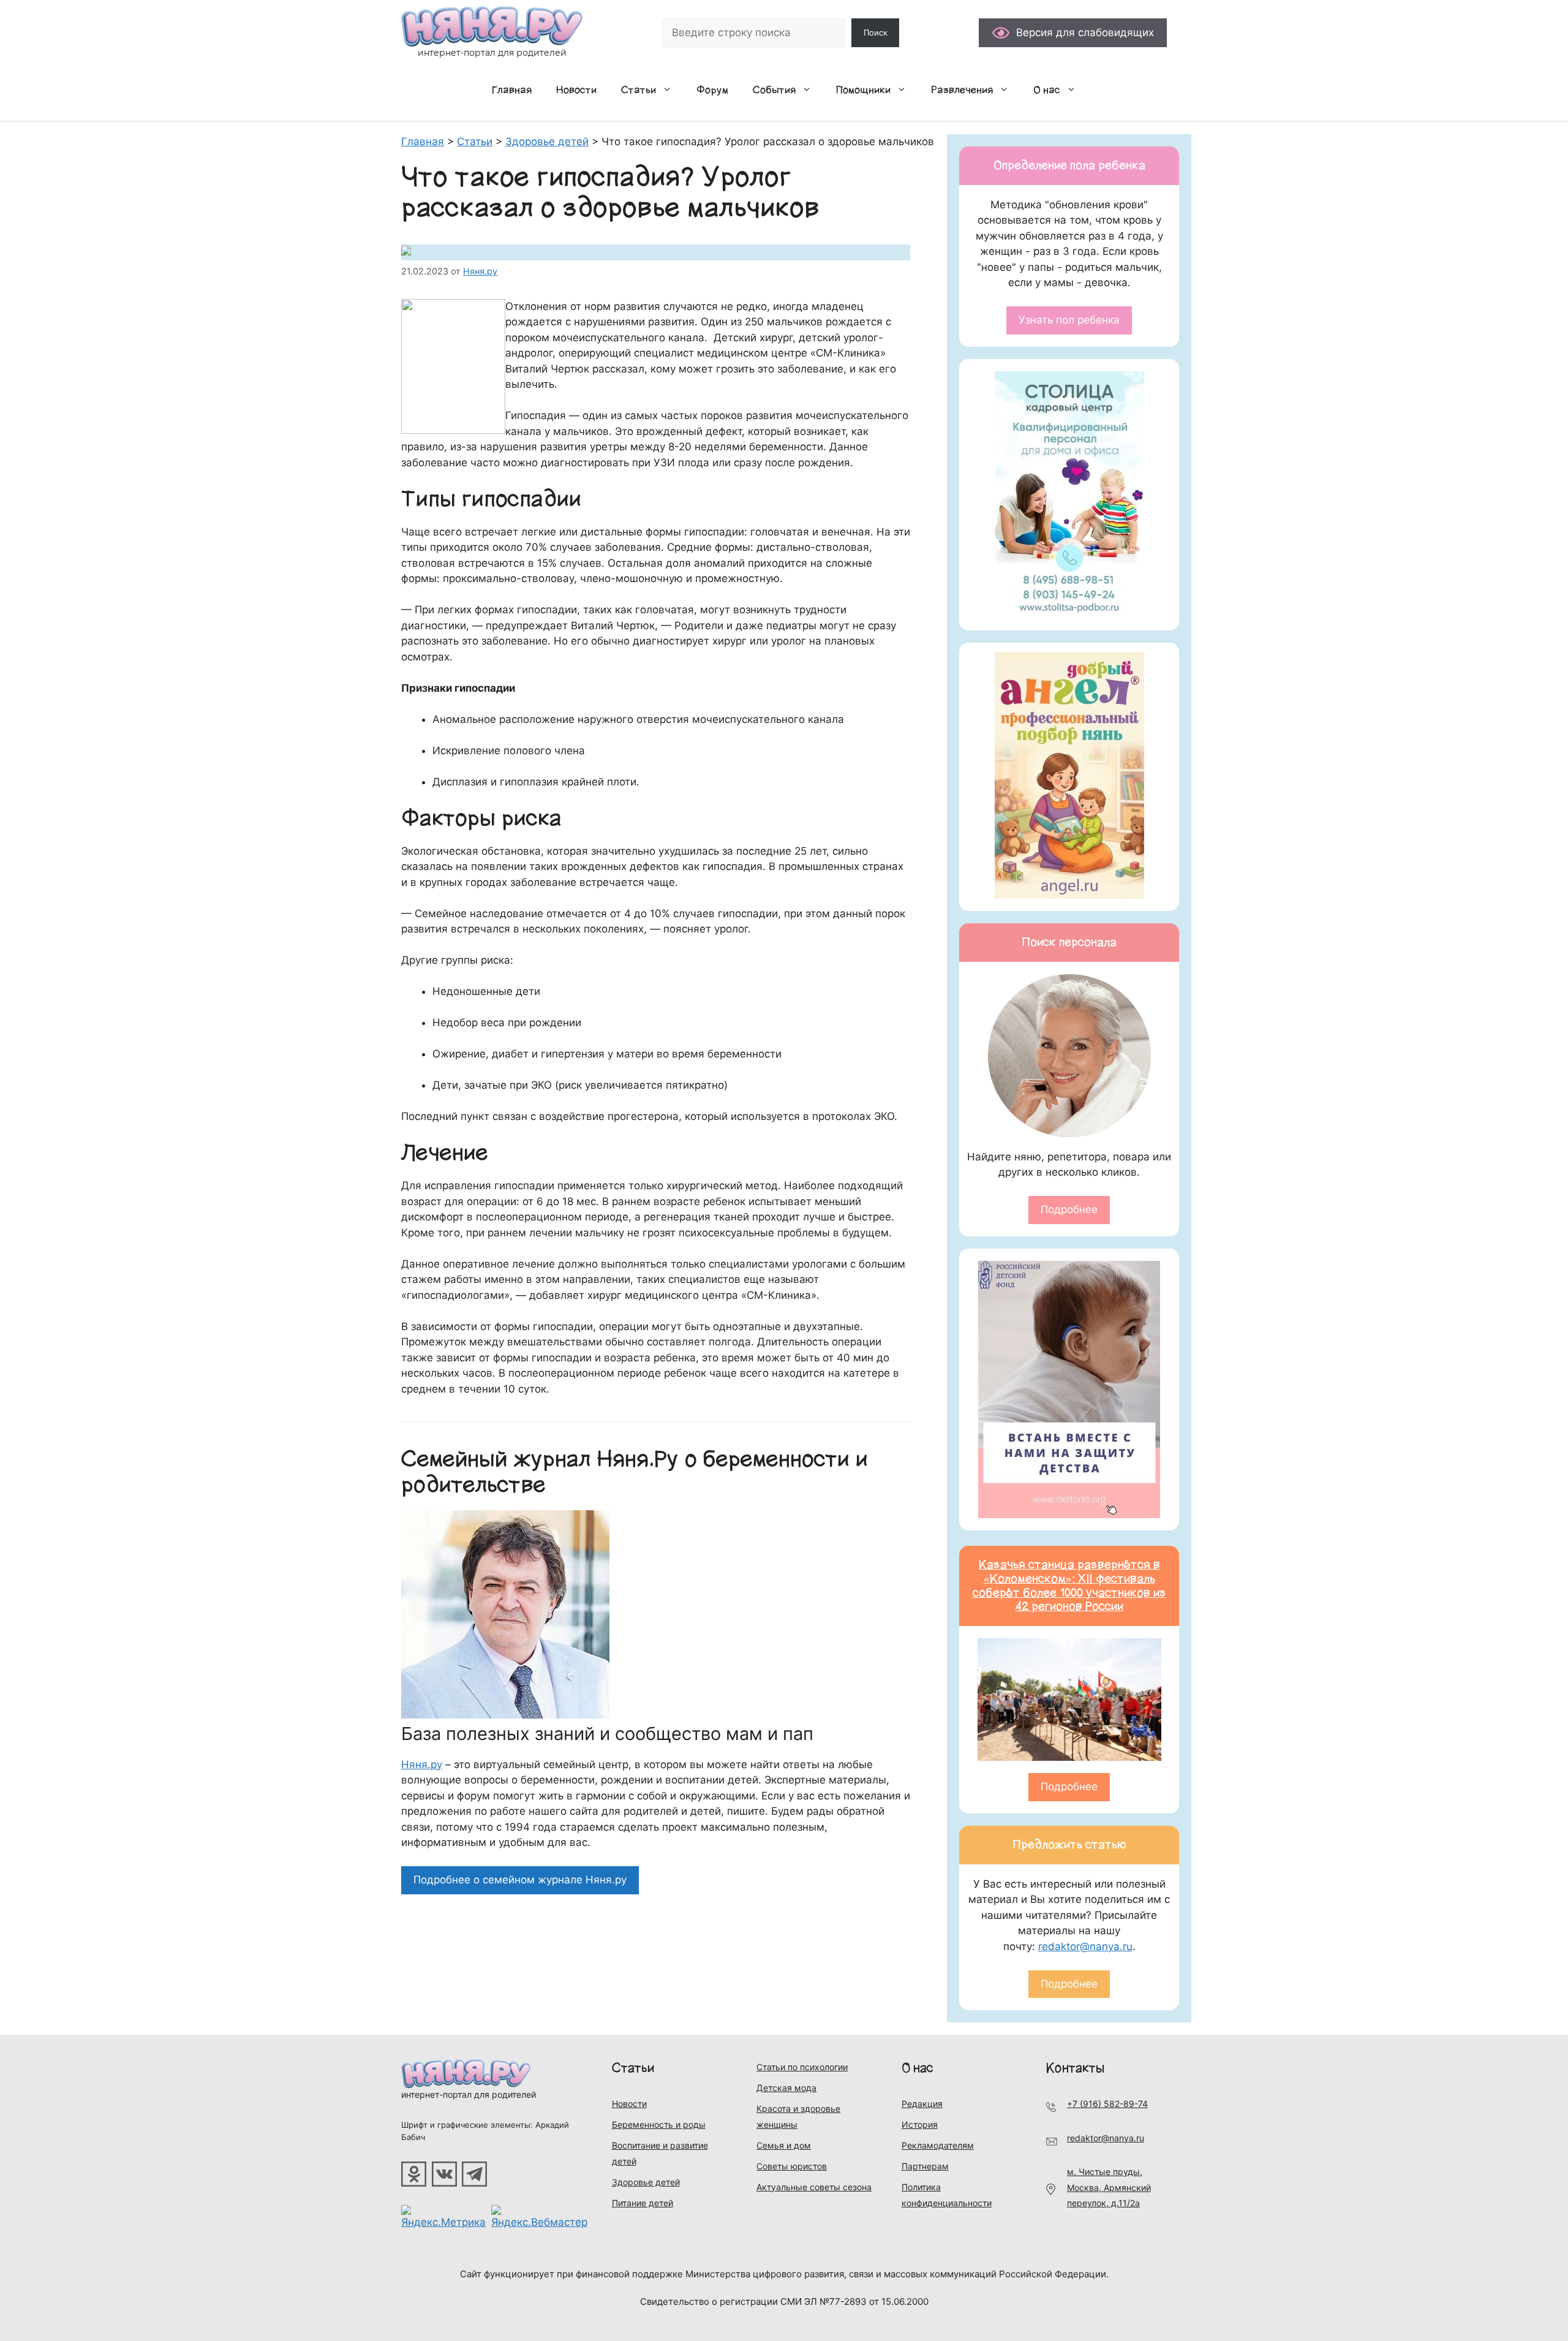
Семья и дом (784, 2145)
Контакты (1075, 2068)
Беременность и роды (659, 2124)
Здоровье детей (646, 2182)
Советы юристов (792, 2166)
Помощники (863, 90)
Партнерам (925, 2166)
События (774, 90)
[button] (670, 90)
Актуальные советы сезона (814, 2187)
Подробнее (1069, 1209)
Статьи (639, 90)
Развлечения (962, 90)
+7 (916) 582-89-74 (1107, 2104)
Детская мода (786, 2088)
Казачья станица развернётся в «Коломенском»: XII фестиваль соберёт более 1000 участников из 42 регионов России (1069, 1586)
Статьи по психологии (802, 2067)
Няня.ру (422, 1764)
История (920, 2124)
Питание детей (643, 2203)
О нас (1047, 90)
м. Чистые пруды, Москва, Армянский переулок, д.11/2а (1109, 2187)
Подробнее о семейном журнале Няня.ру (520, 1880)
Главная (512, 90)
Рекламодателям (938, 2145)
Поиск (876, 32)
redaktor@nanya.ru (1085, 1946)
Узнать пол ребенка (1069, 320)
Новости (576, 90)
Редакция (922, 2104)
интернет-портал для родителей (469, 2094)
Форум (712, 90)
